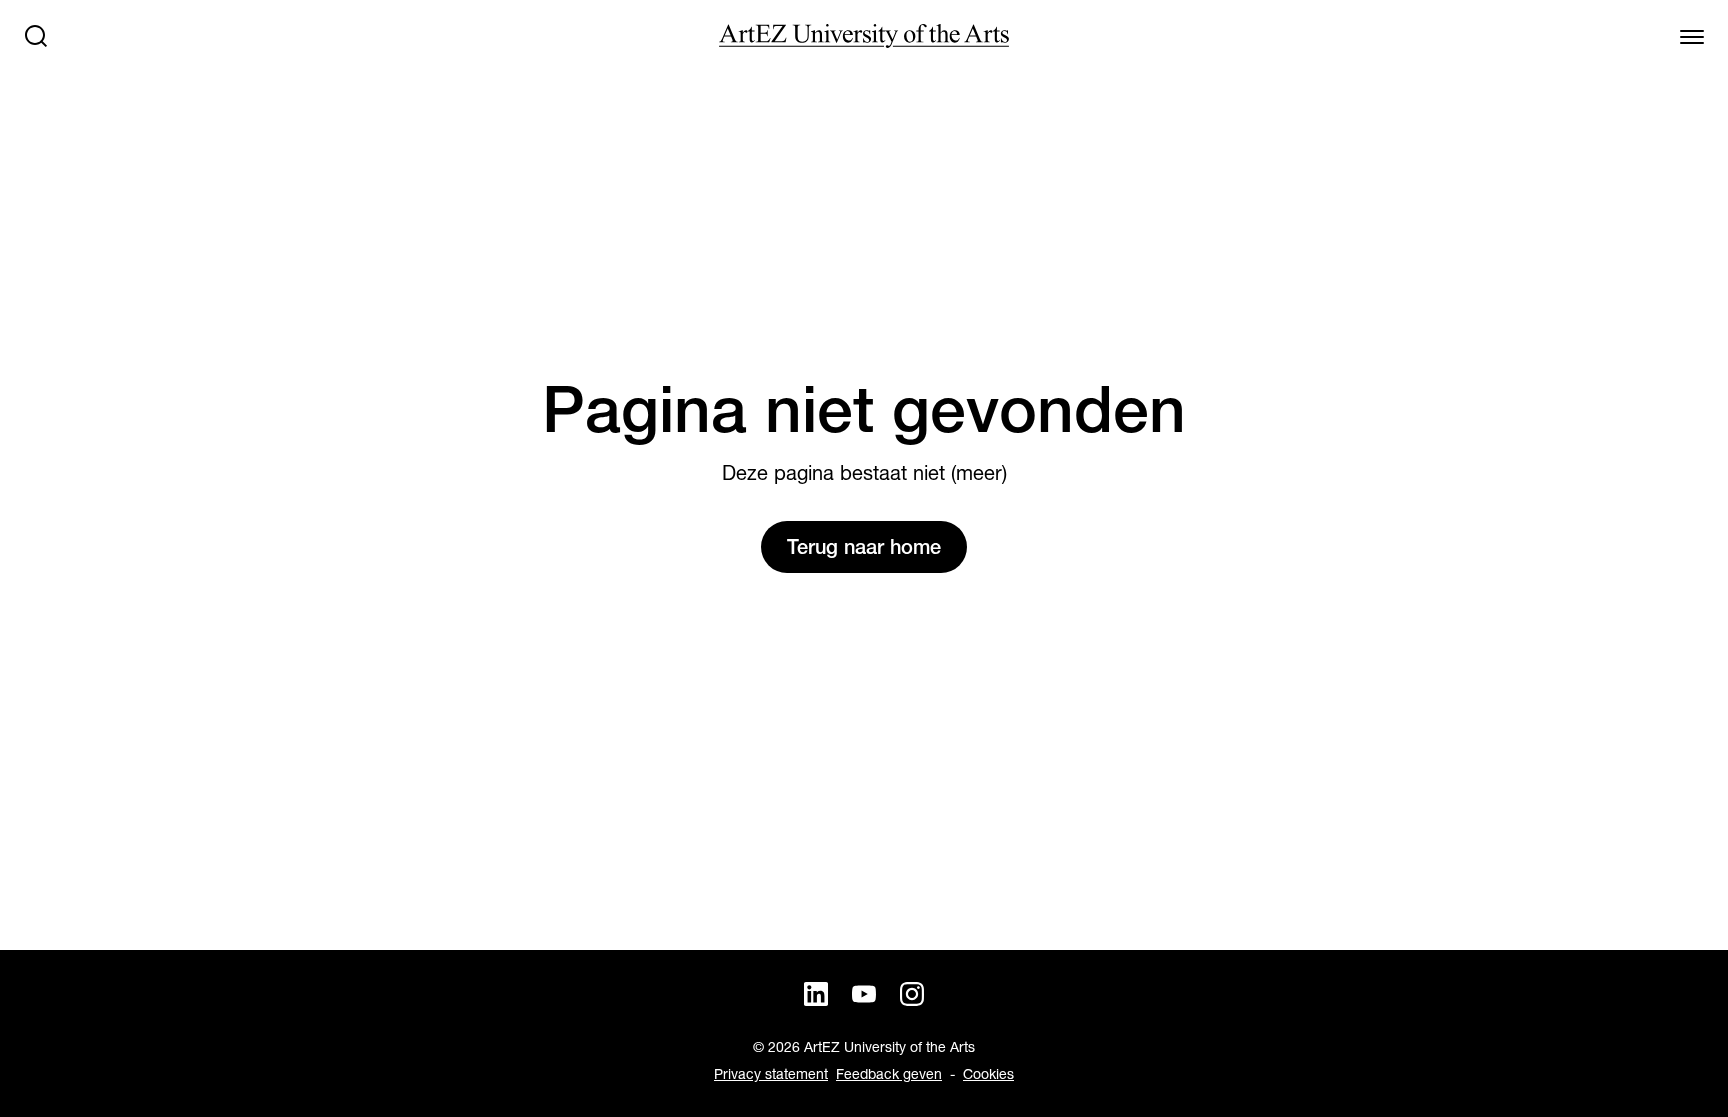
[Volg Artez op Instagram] (912, 994)
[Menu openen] (1692, 36)
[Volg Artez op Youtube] (864, 994)
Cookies (988, 1074)
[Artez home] (864, 36)
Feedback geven (889, 1074)
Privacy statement (771, 1074)
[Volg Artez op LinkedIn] (816, 994)
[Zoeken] (36, 36)
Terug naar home (864, 547)
